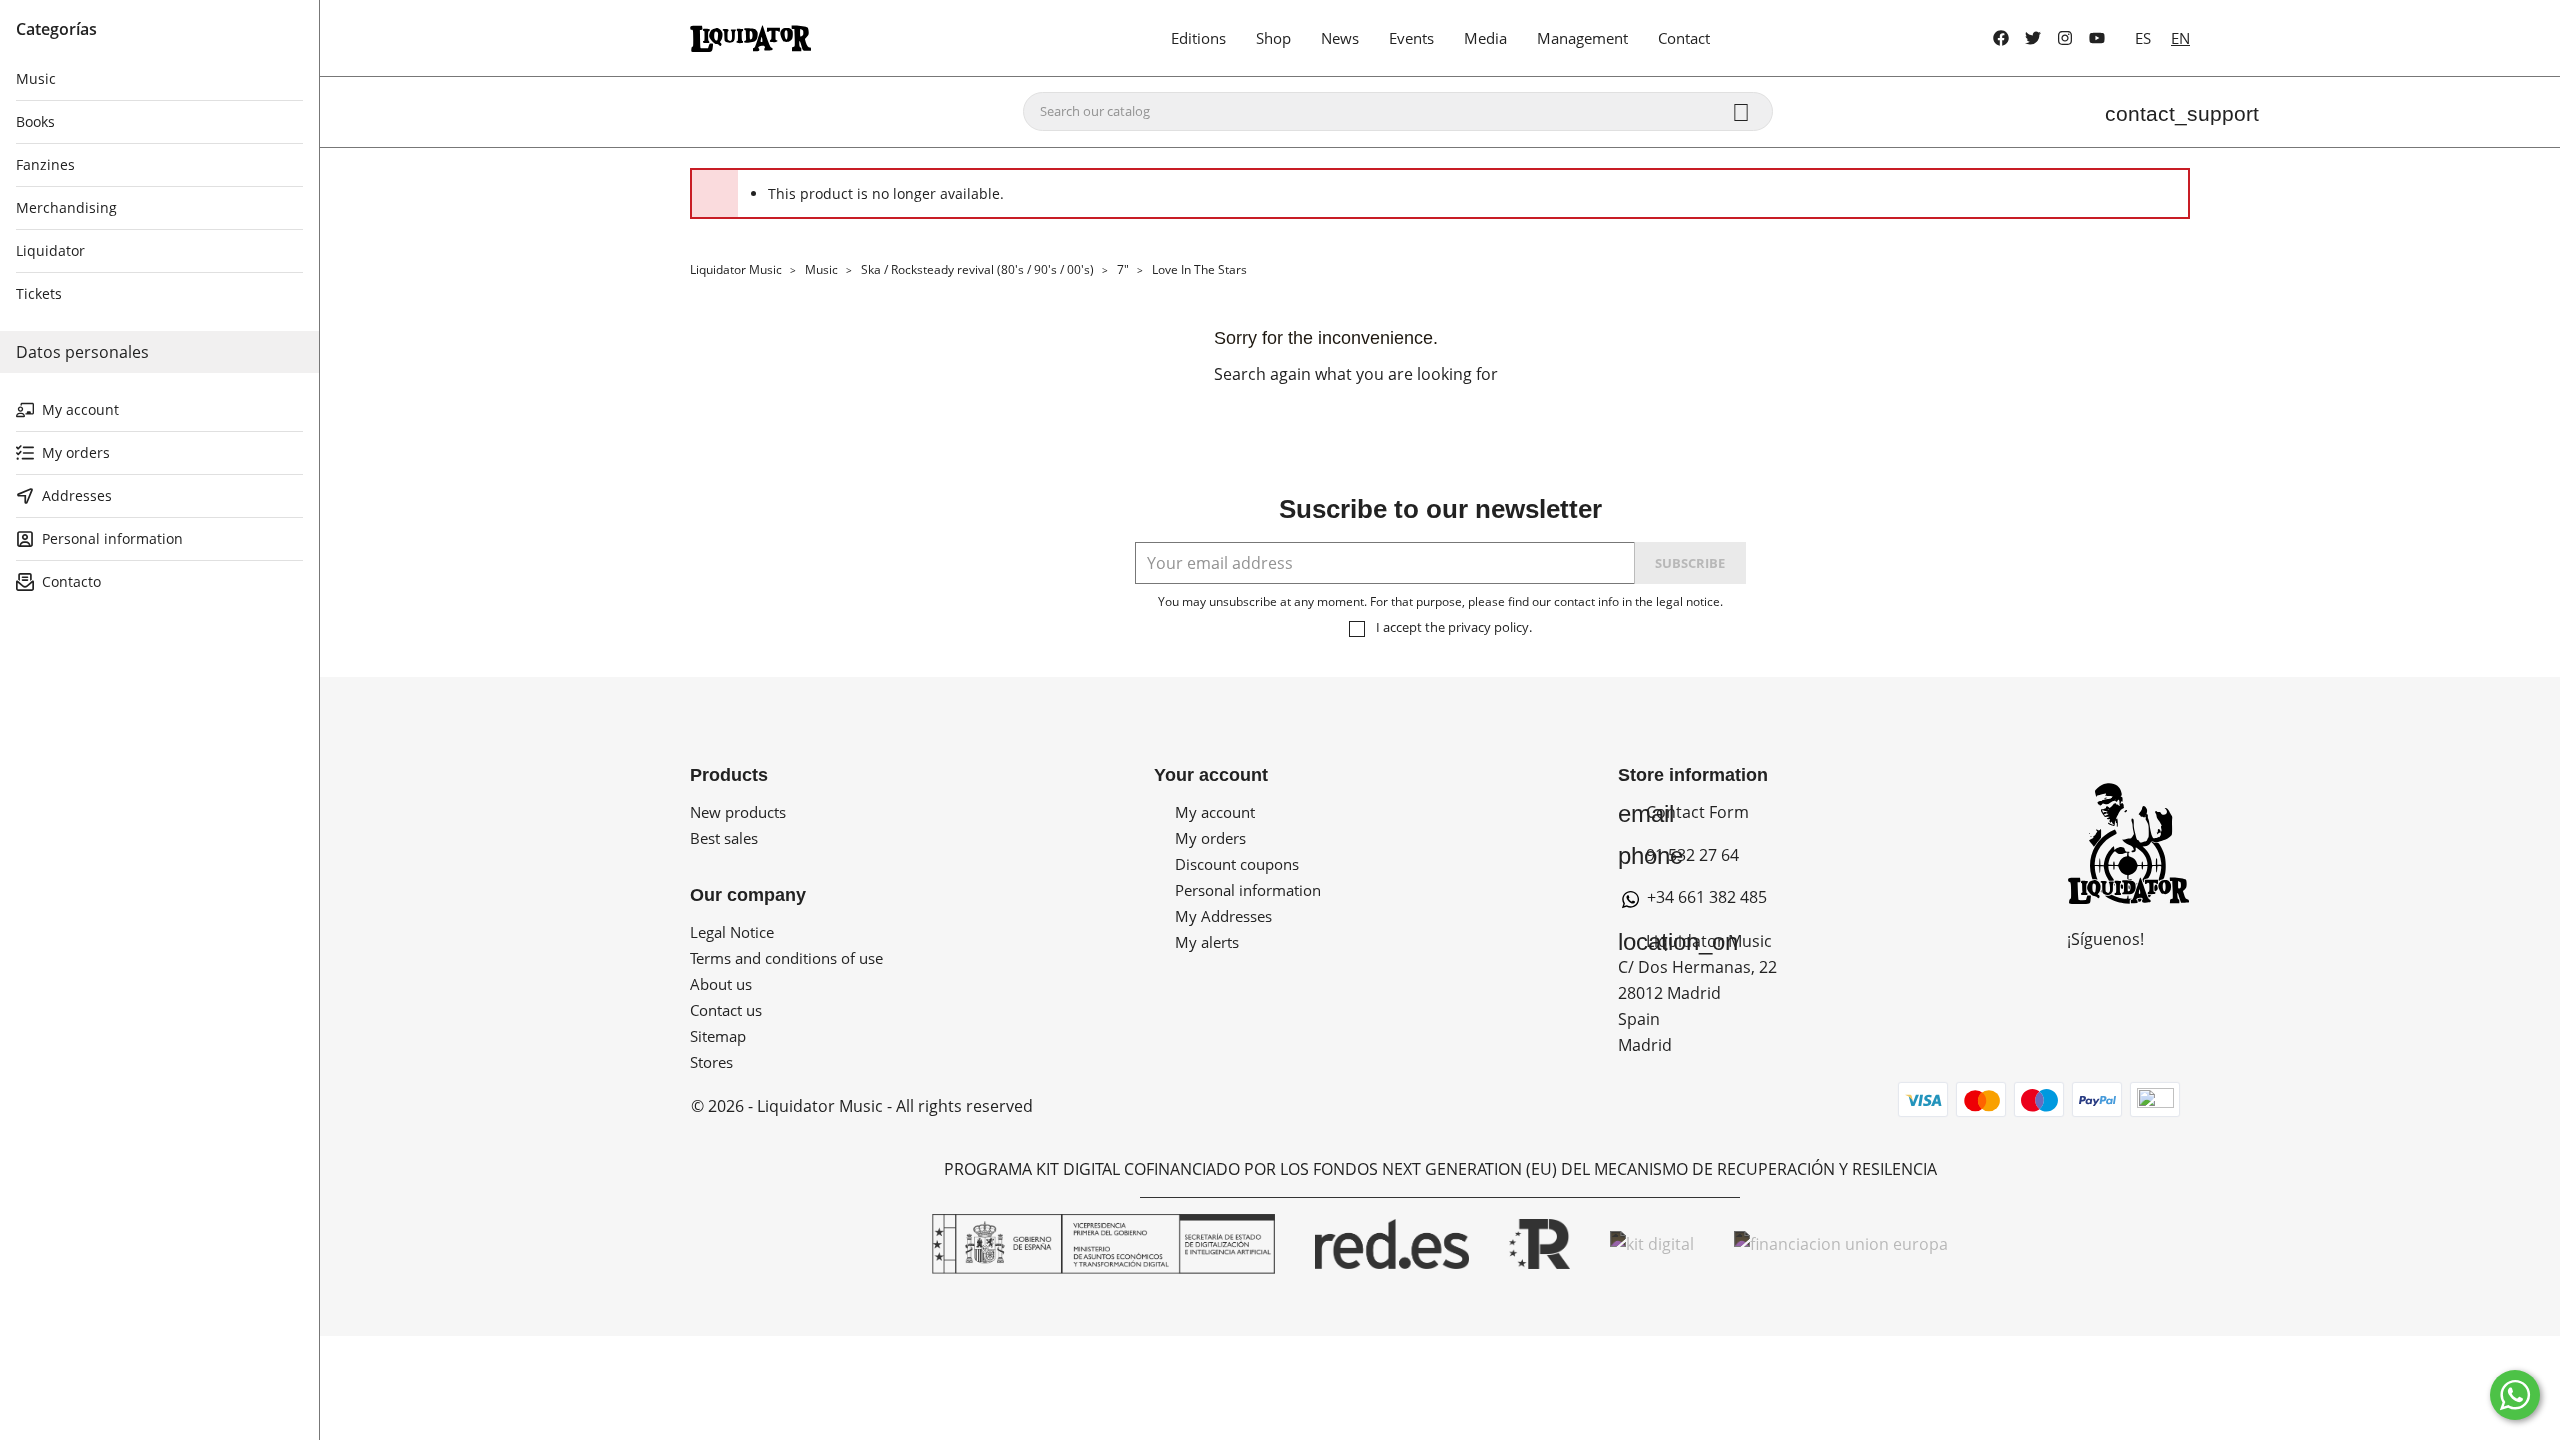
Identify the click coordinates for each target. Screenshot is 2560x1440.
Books (35, 121)
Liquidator (50, 250)
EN (2180, 38)
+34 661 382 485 (1705, 897)
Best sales (724, 838)
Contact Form (1683, 812)
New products (738, 812)
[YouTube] (2097, 38)
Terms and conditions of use (786, 958)
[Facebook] (2001, 38)
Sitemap (718, 1036)
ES (2143, 38)
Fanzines (45, 164)
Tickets (39, 293)
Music (36, 78)
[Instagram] (2065, 38)
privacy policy (1488, 627)
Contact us (726, 1010)
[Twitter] (2033, 38)
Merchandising (66, 207)
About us (721, 984)
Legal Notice (732, 932)
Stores (711, 1062)
